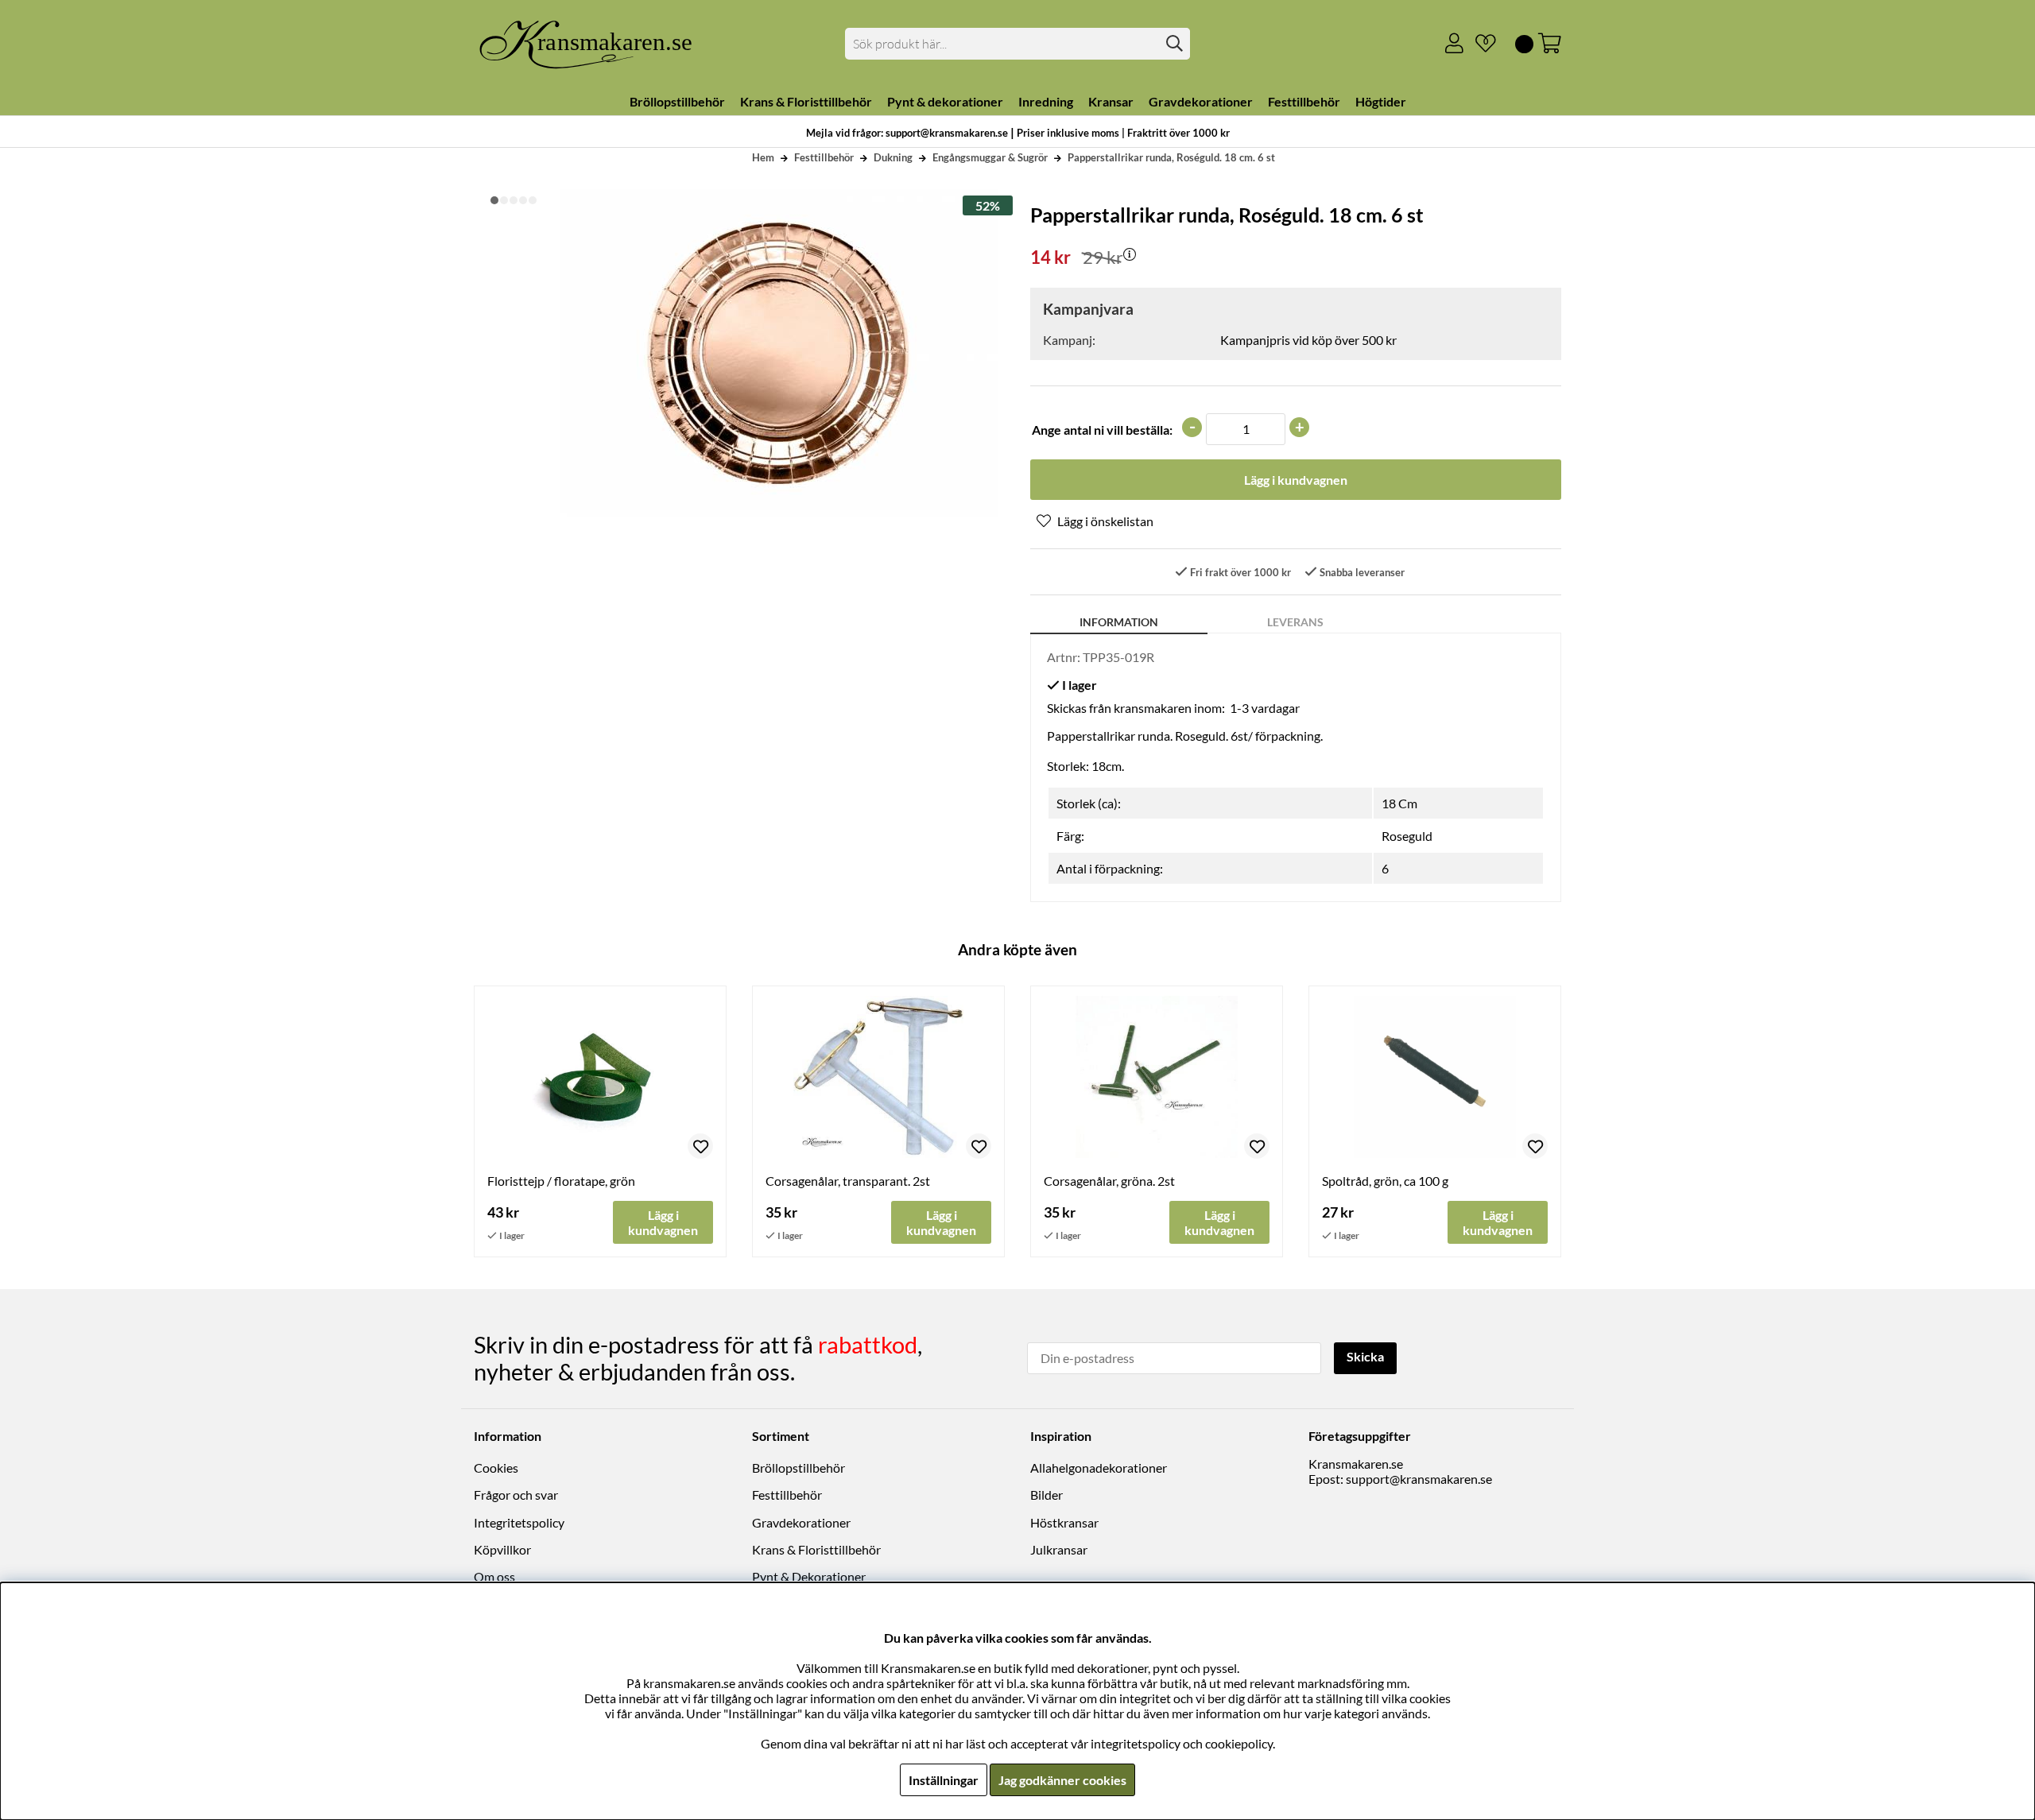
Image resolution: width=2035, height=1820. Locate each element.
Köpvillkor (502, 1549)
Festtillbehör (824, 157)
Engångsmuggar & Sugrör (990, 157)
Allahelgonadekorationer (1099, 1468)
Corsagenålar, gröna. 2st (1109, 1181)
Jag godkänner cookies (1062, 1780)
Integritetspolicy (519, 1522)
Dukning (893, 157)
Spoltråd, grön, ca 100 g (1385, 1181)
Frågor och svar (516, 1495)
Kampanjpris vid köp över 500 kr (1308, 340)
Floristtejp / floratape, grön (561, 1181)
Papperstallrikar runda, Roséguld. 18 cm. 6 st (1171, 157)
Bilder (1047, 1495)
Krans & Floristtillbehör (816, 1549)
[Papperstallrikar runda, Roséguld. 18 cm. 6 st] (494, 200)
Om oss (494, 1576)
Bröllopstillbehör (798, 1468)
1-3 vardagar (1265, 708)
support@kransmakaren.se (1419, 1479)
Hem (763, 157)
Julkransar (1059, 1549)
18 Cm (1399, 803)
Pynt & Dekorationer (809, 1576)
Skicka (1365, 1356)
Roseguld (1407, 836)
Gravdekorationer (801, 1522)
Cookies (496, 1468)
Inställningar (944, 1780)
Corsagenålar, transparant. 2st (848, 1181)
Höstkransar (1064, 1522)
